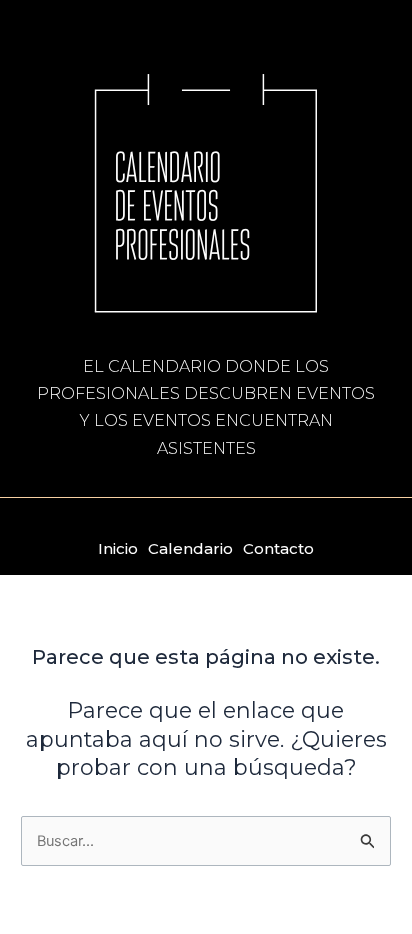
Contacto (278, 548)
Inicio (118, 548)
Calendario (190, 548)
